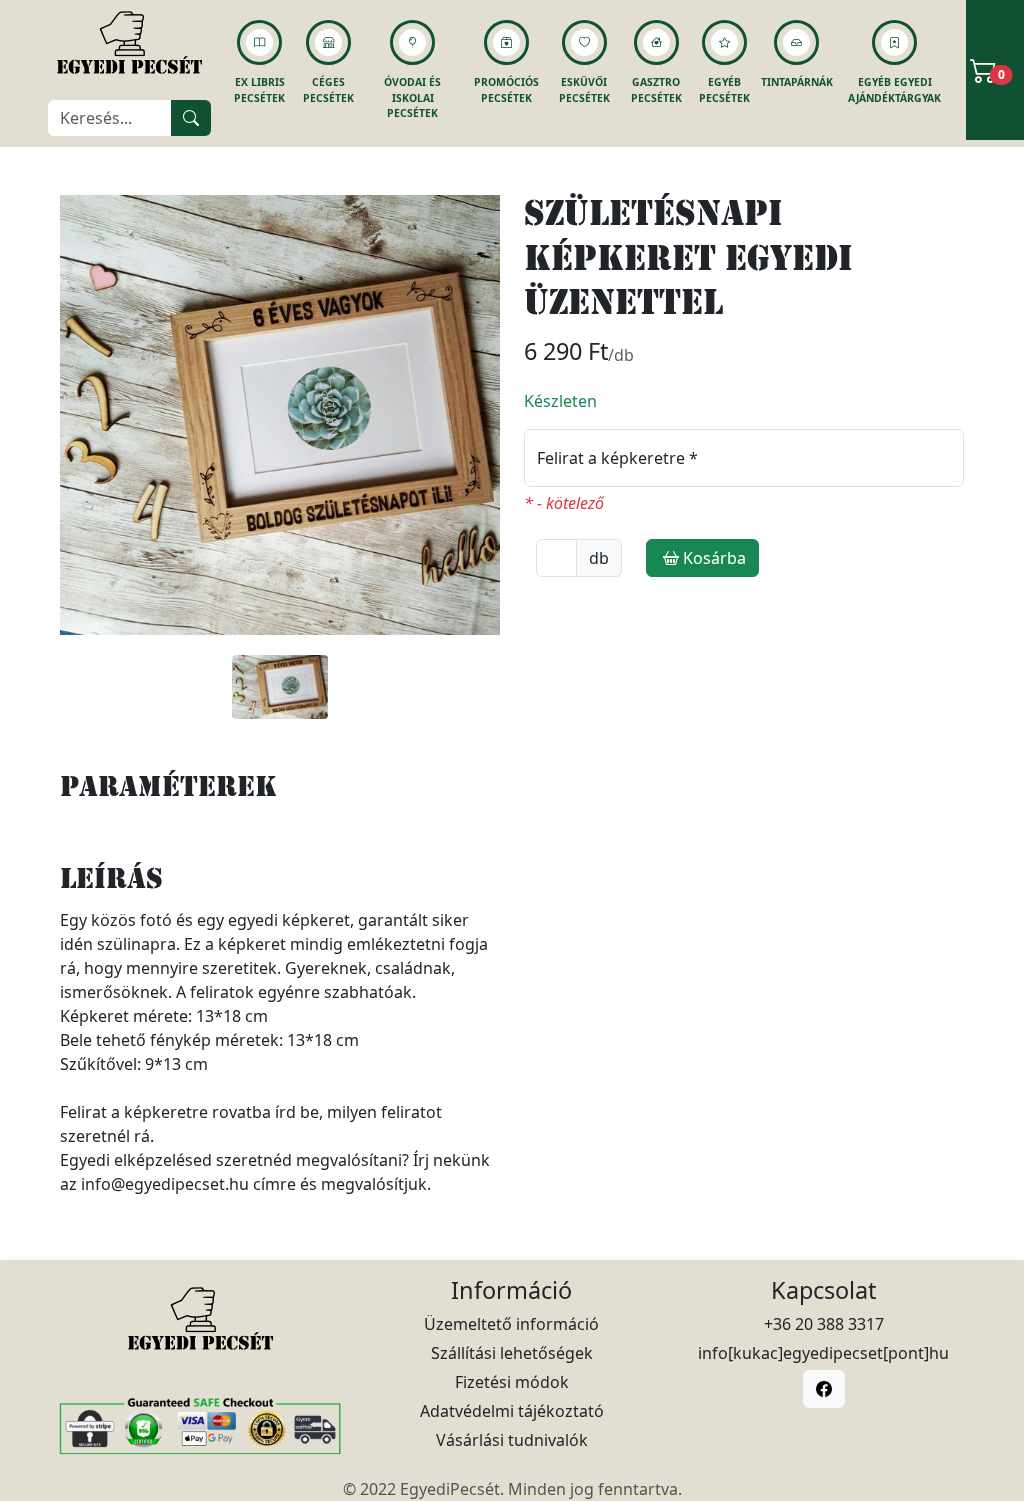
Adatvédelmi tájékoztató (512, 1411)
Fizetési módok (512, 1382)
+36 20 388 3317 (824, 1324)
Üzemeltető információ (511, 1324)
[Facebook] (824, 1389)
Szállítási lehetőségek (512, 1353)
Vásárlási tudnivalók (512, 1440)
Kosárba (714, 558)
